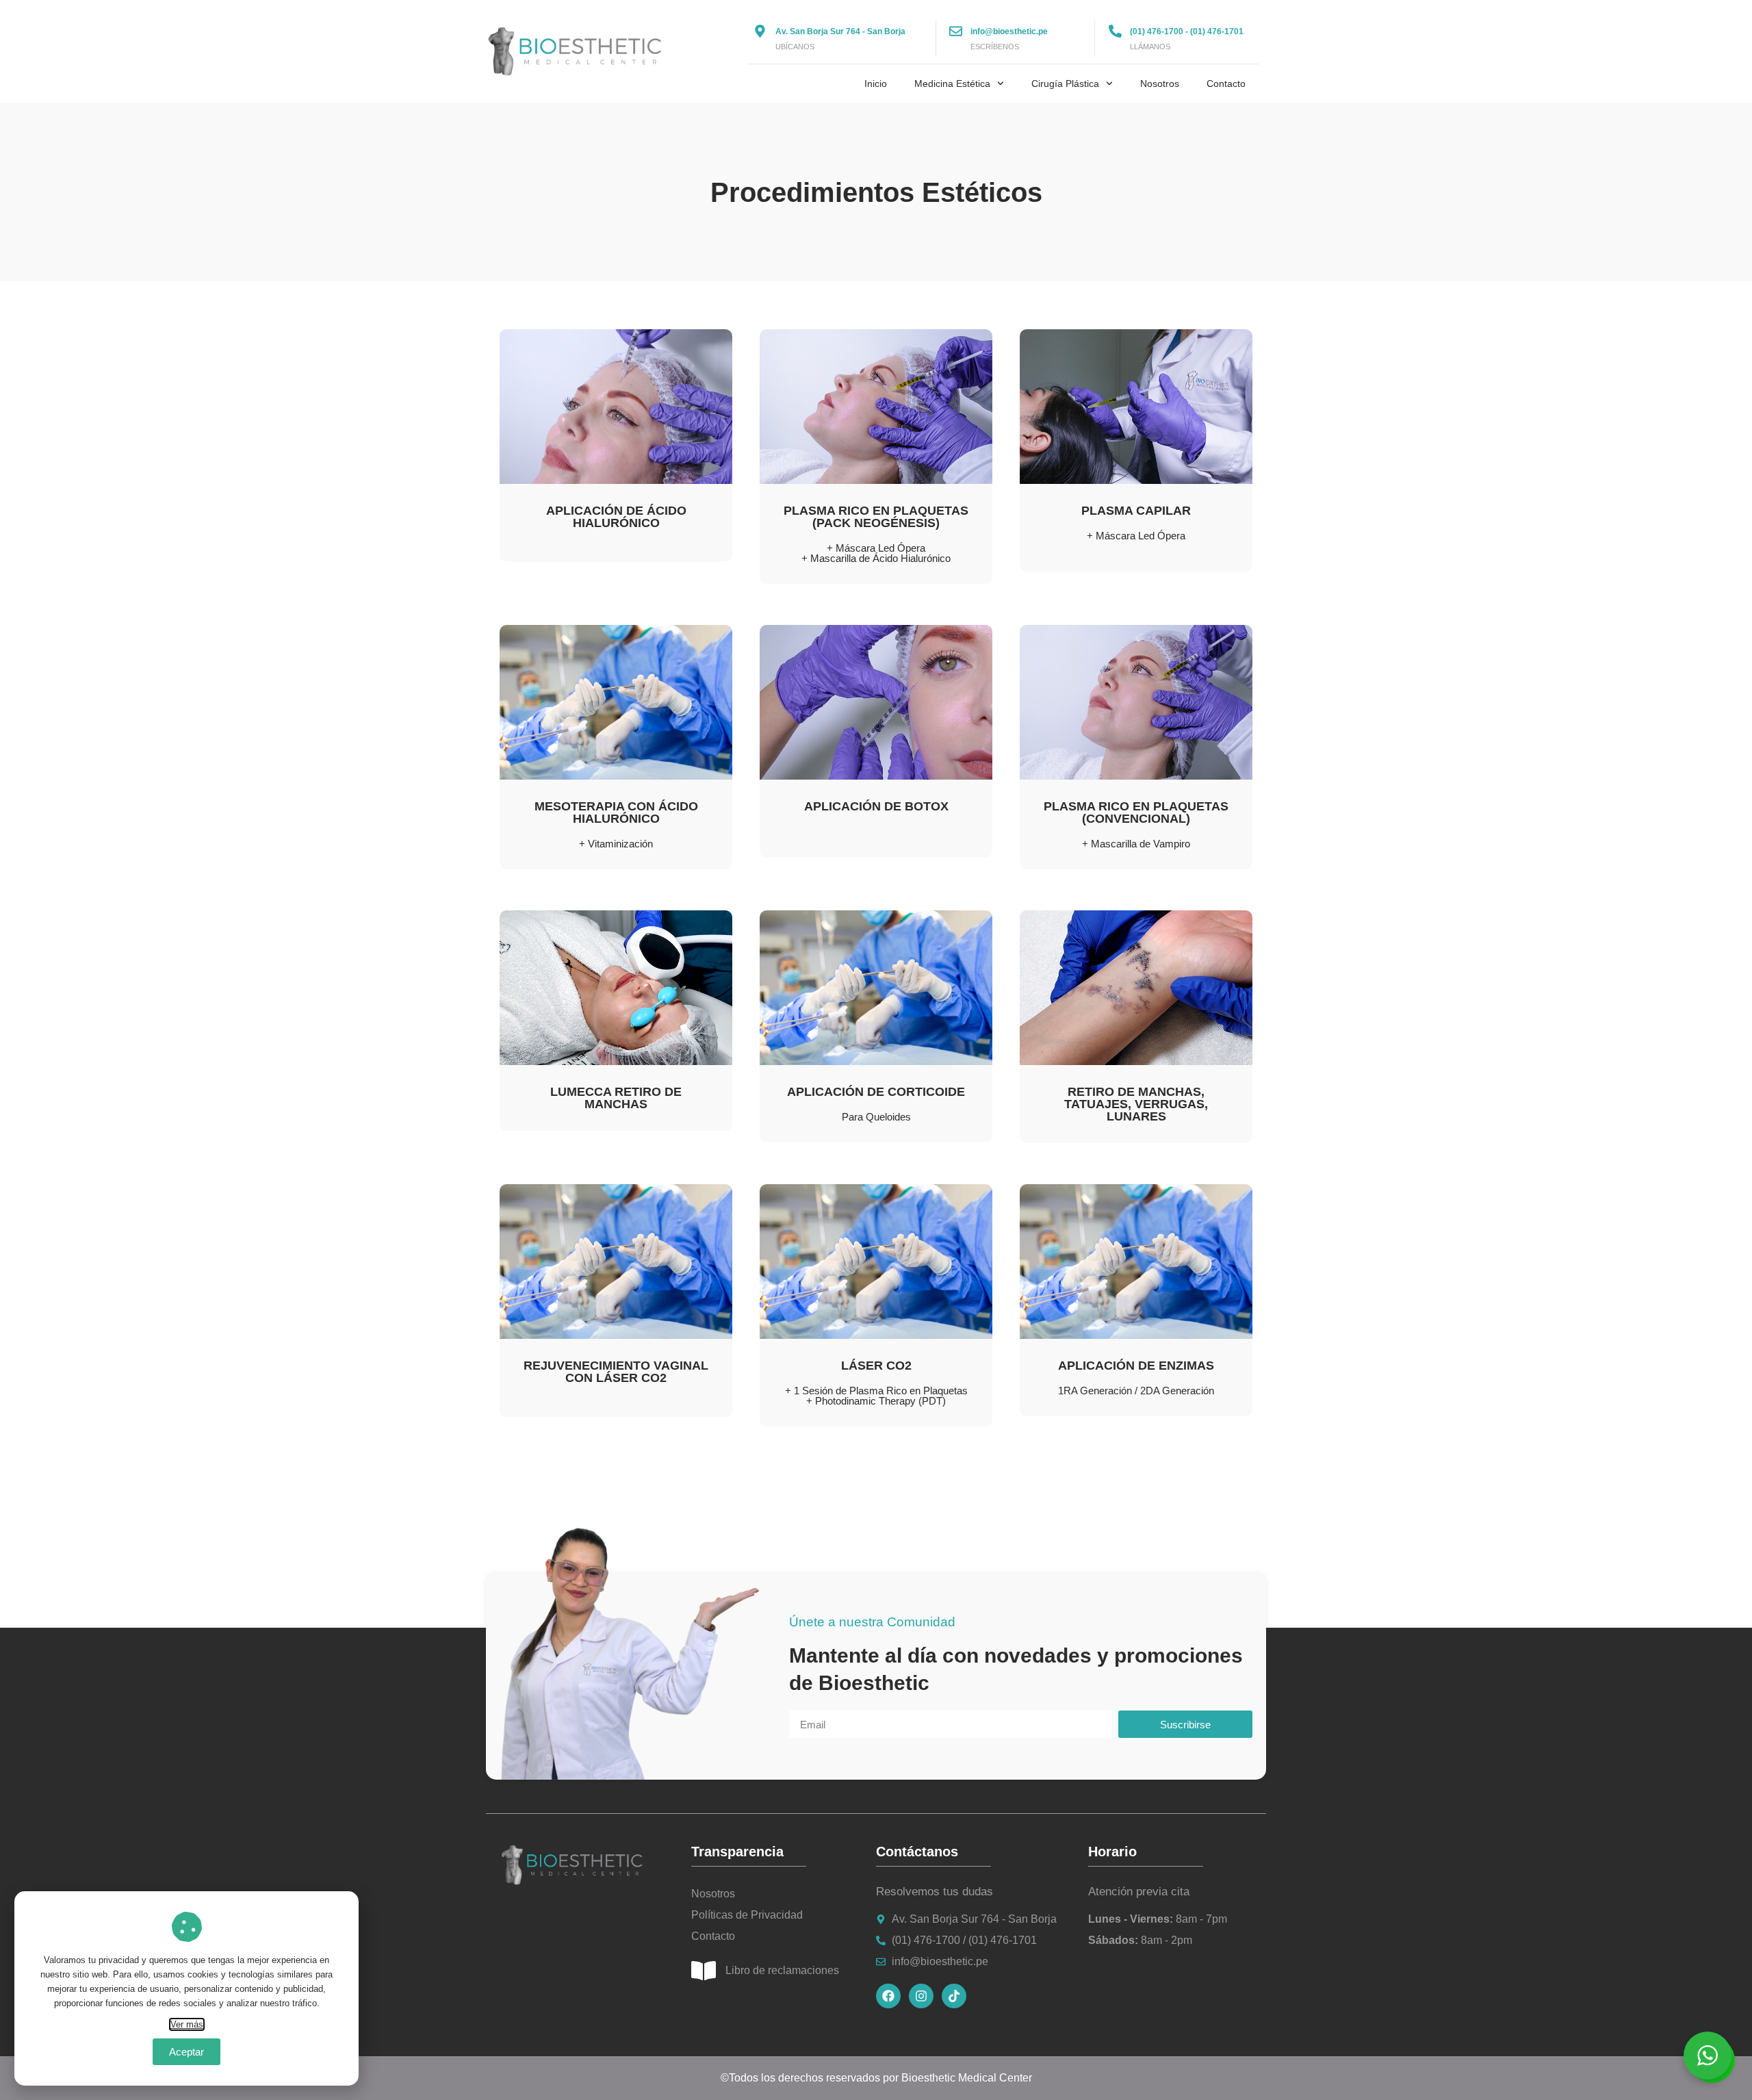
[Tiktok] (954, 1996)
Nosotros (1160, 84)
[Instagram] (921, 1996)
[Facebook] (888, 1996)
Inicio (876, 84)
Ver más (187, 2024)
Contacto (1226, 84)
